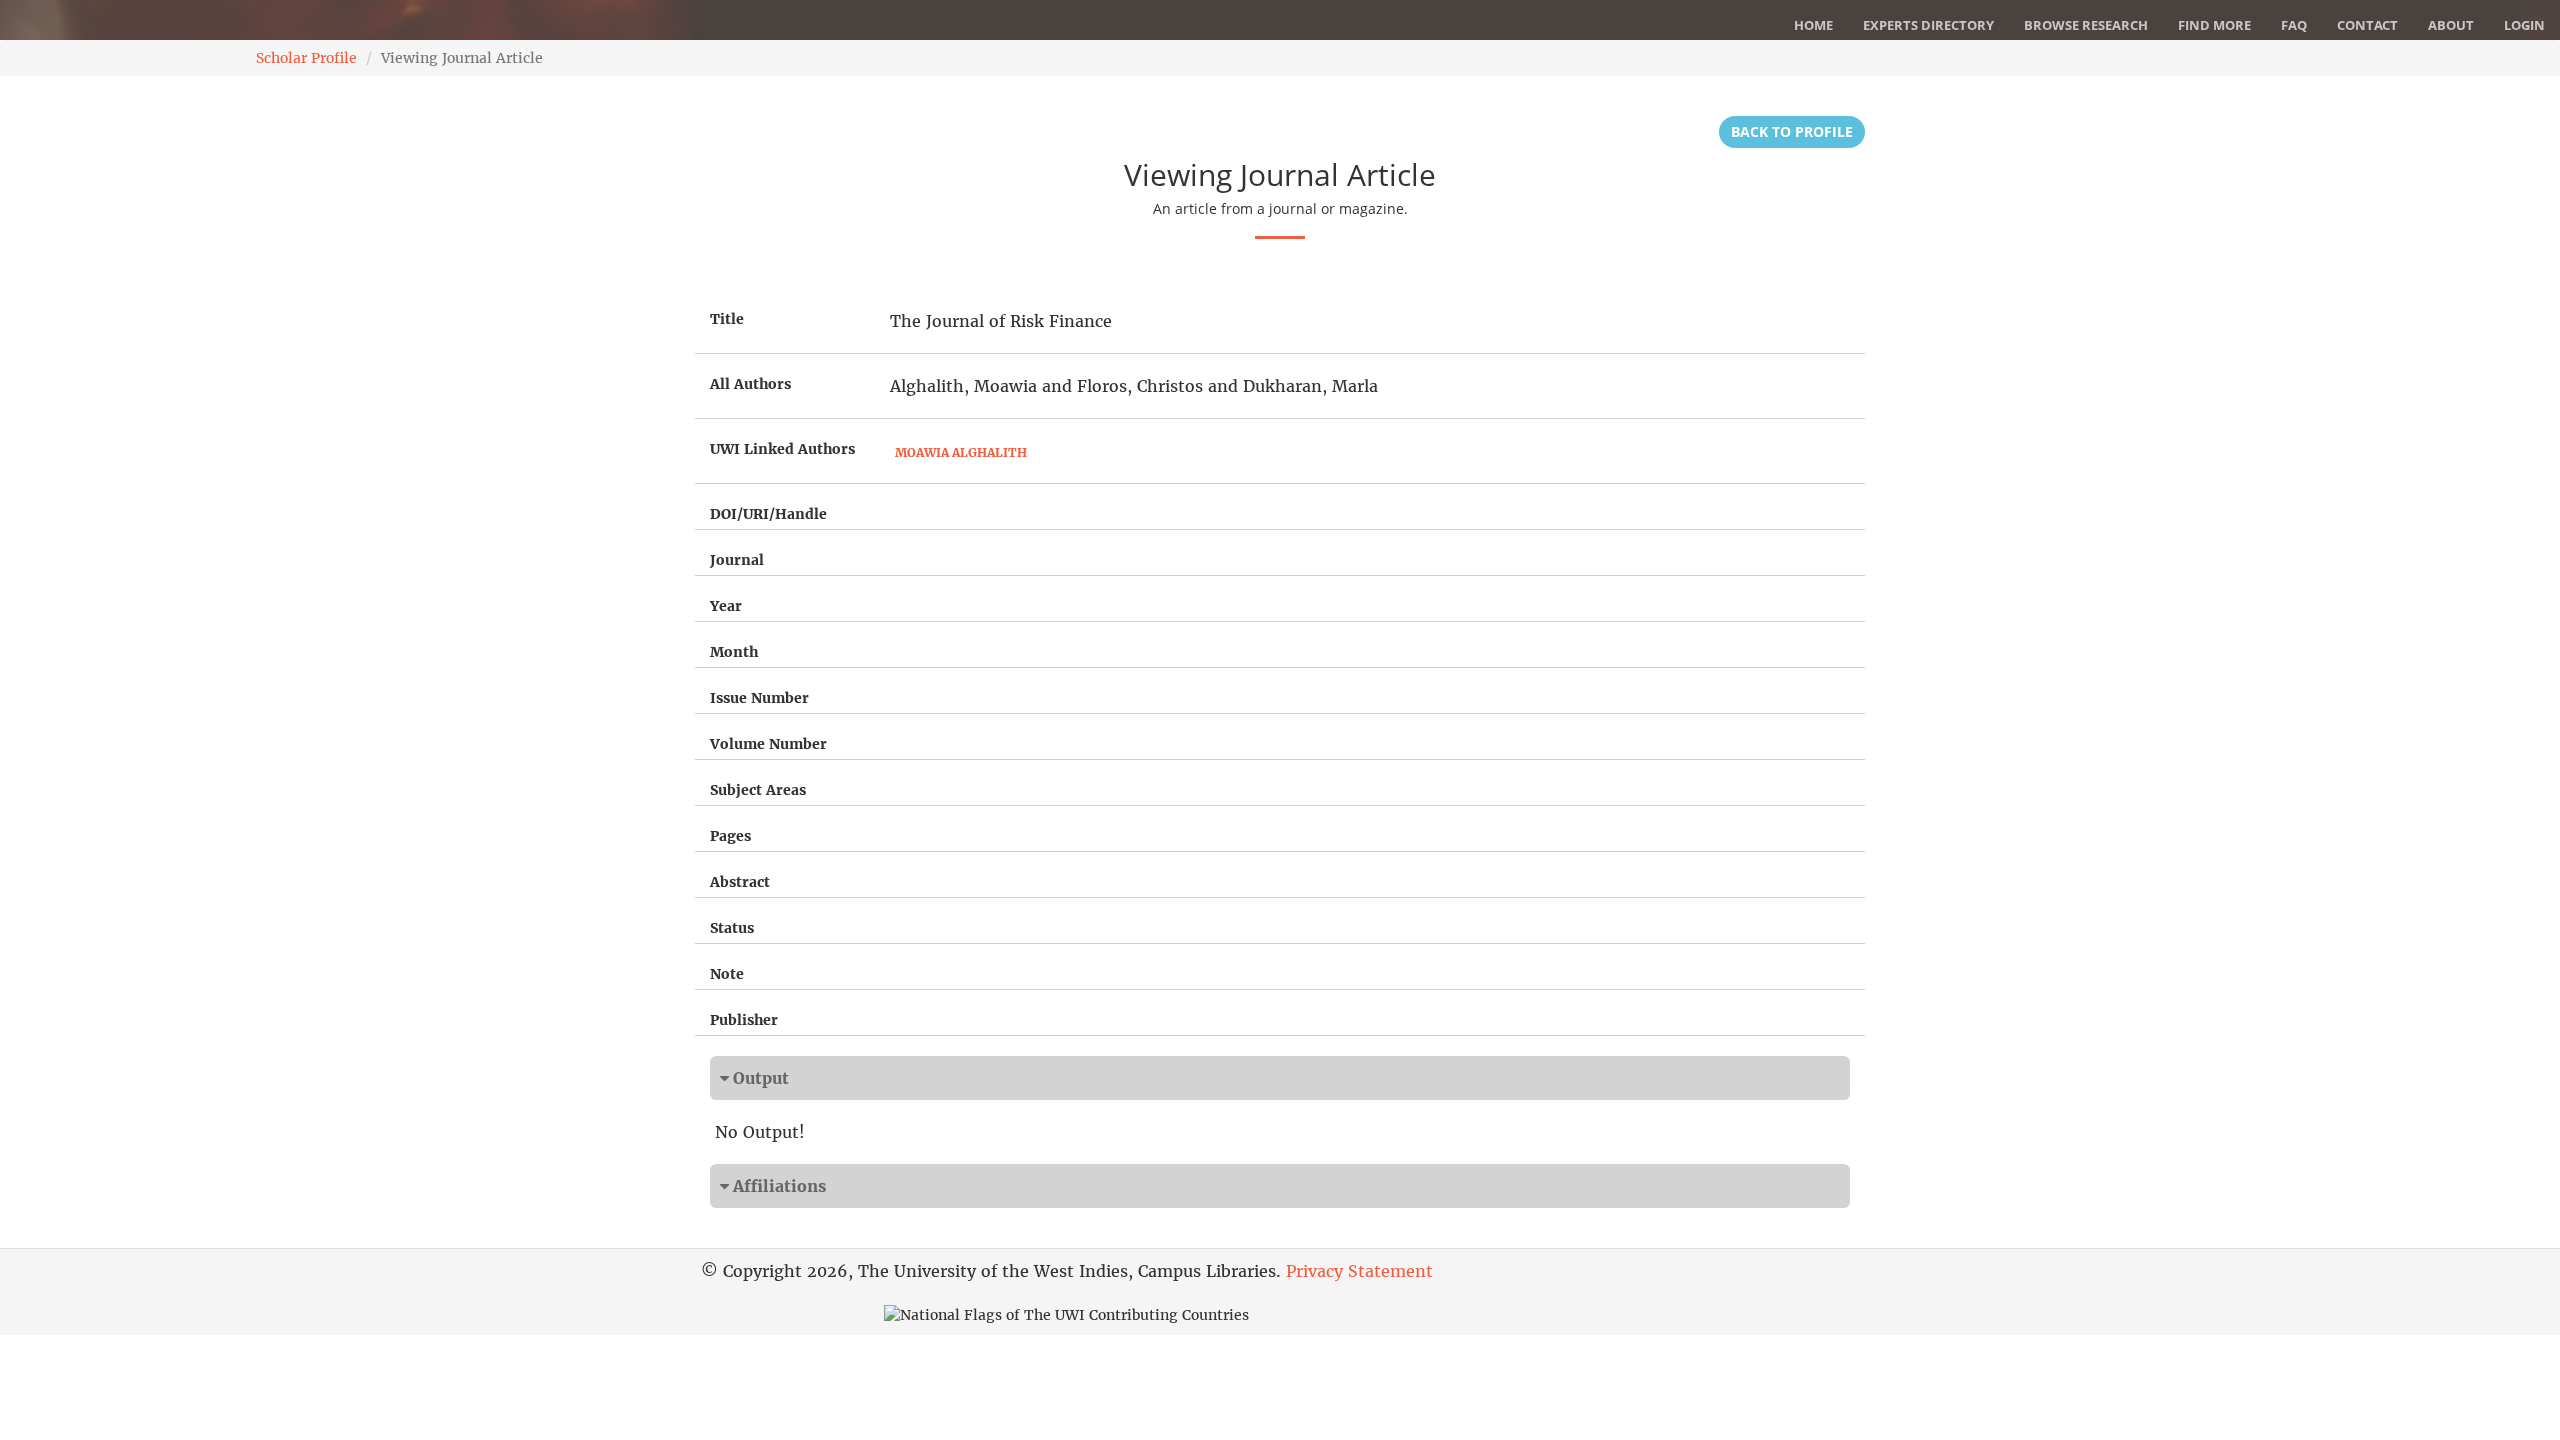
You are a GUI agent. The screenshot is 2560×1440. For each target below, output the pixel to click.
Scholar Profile (306, 58)
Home (1813, 25)
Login (2524, 25)
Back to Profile (1792, 131)
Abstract (740, 882)
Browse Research (2086, 25)
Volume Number (768, 744)
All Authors (750, 384)
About (2451, 25)
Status (732, 928)
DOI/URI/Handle (768, 514)
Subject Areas (758, 790)
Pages (730, 836)
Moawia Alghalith (961, 452)
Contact (2367, 25)
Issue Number (759, 698)
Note (727, 974)
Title (727, 319)
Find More (2214, 25)
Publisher (744, 1020)
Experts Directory (1928, 25)
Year (726, 606)
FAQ (2294, 25)
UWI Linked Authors (782, 449)
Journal (737, 560)
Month (734, 652)
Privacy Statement (1359, 1271)
